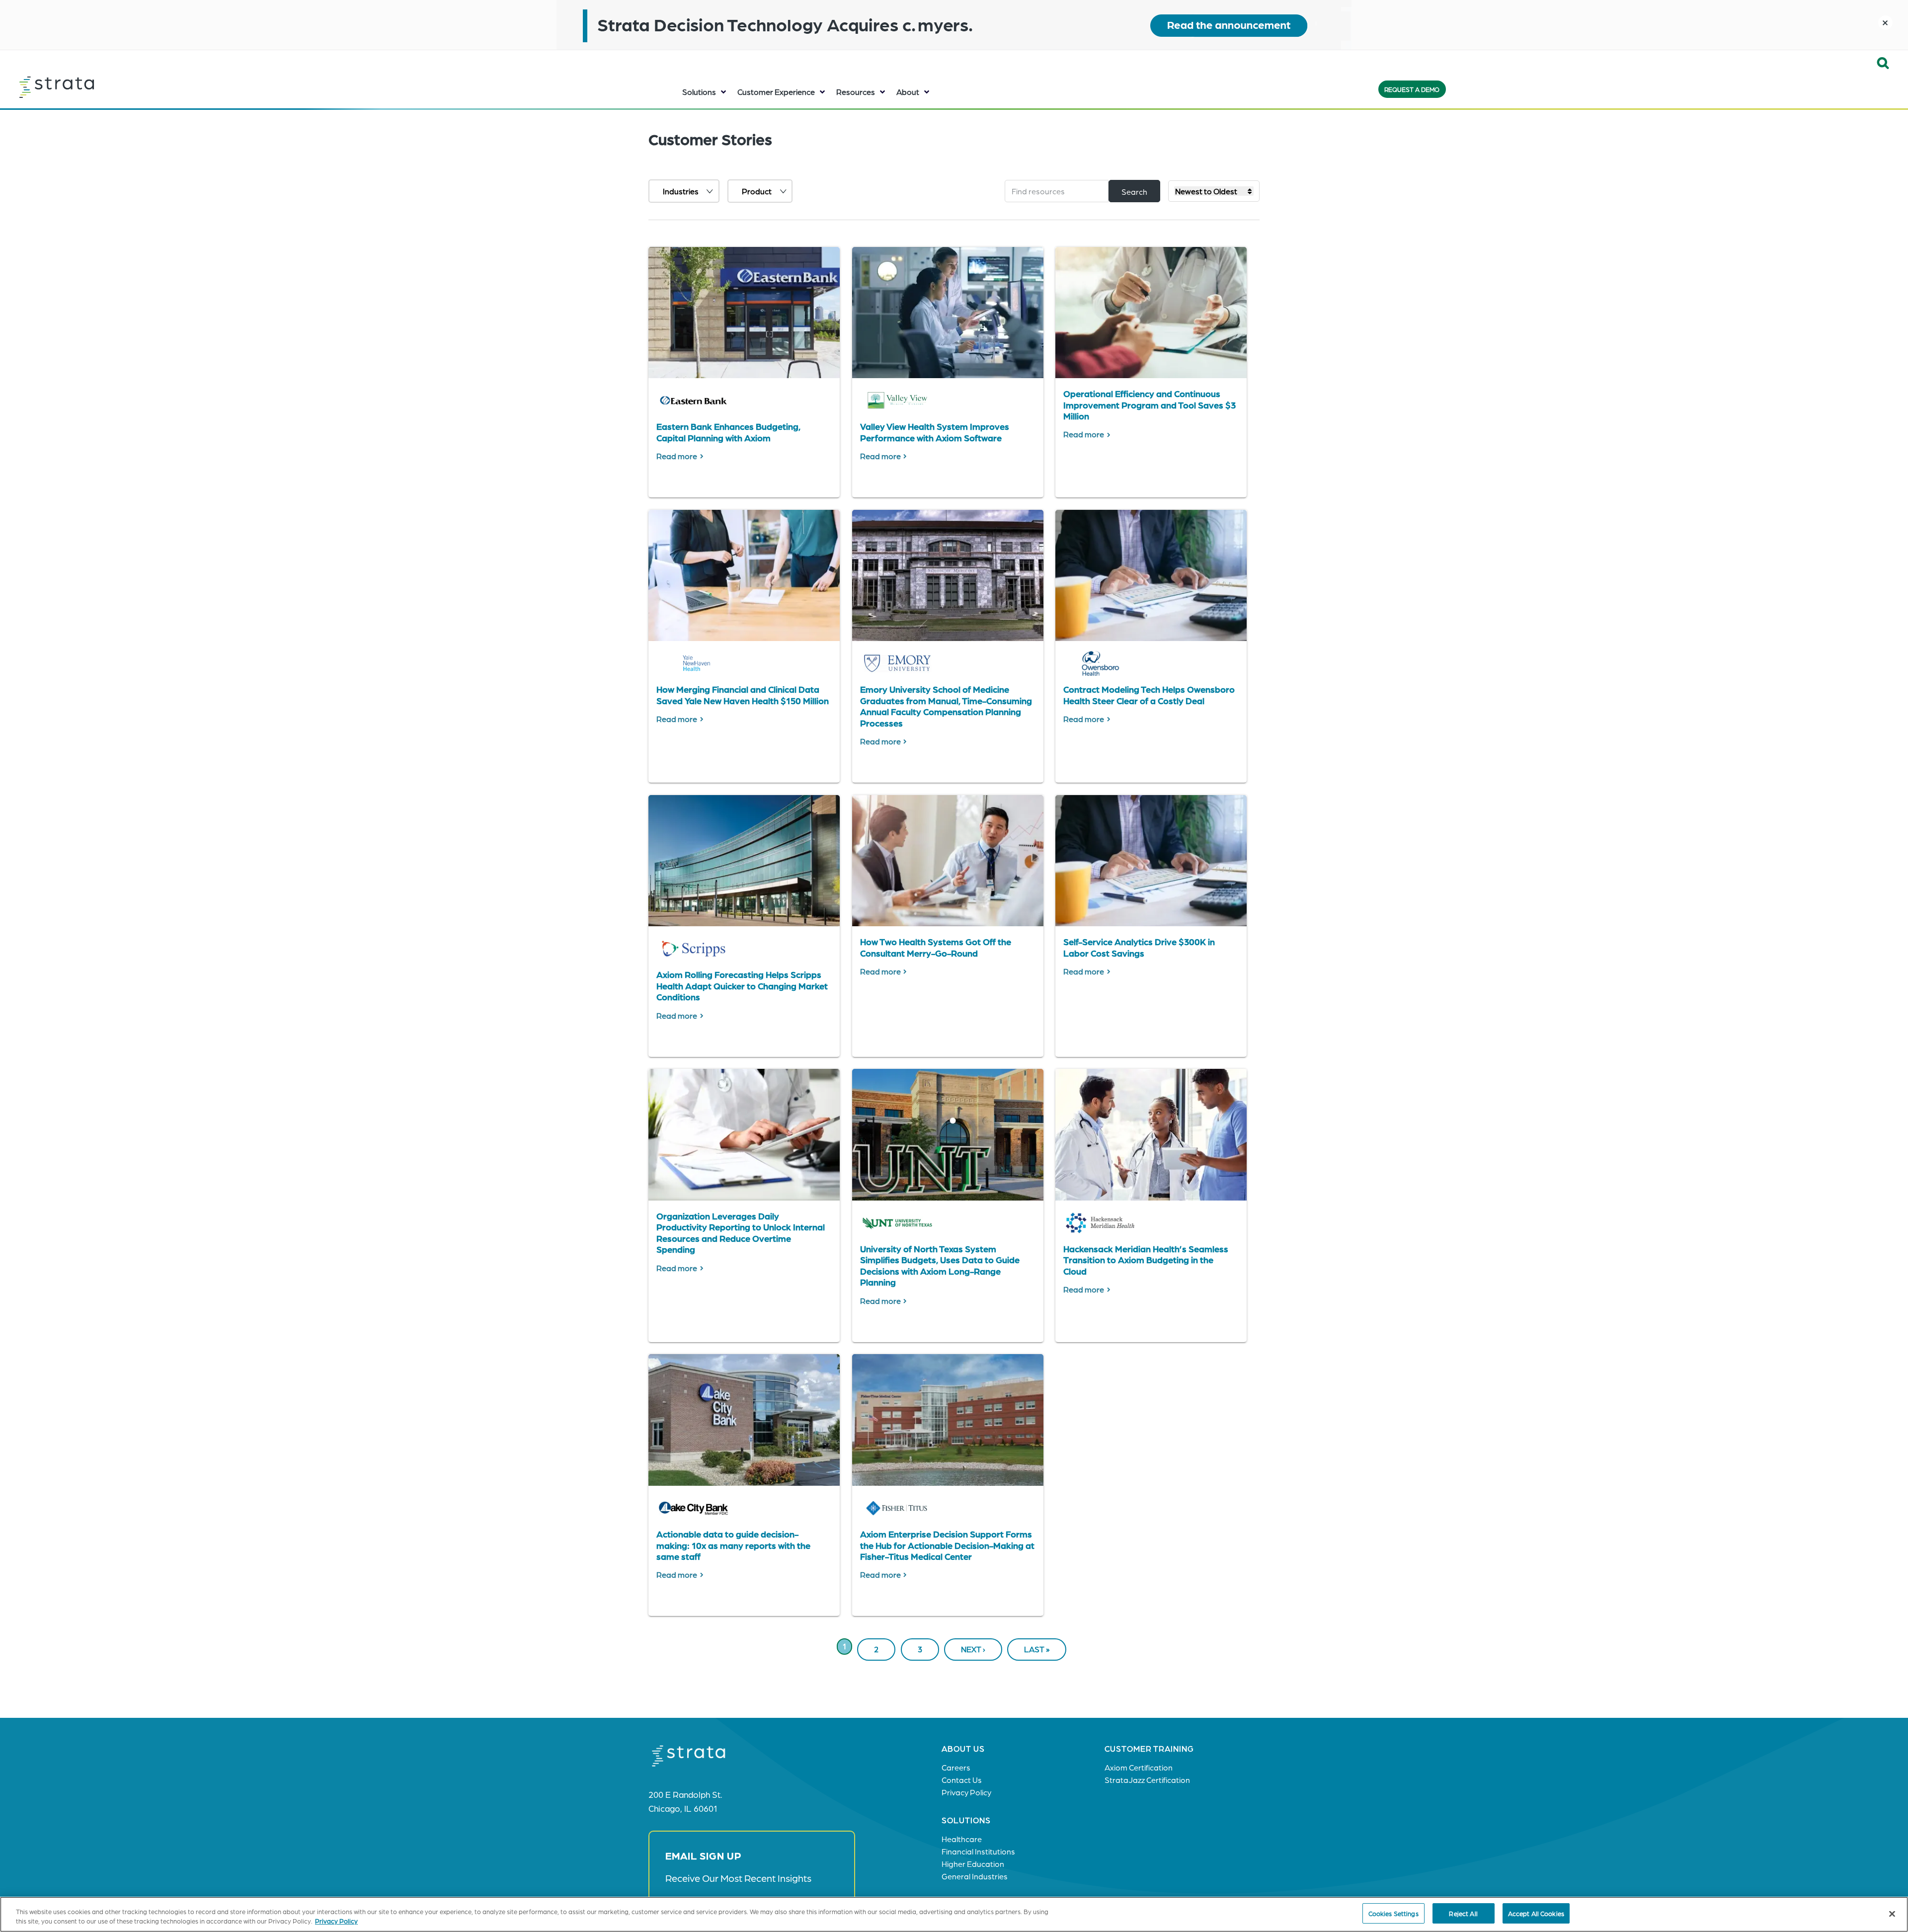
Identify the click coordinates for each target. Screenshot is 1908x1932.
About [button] (908, 92)
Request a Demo (1412, 89)
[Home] (81, 87)
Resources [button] (856, 92)
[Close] (1892, 1914)
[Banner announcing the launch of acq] (954, 25)
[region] (954, 1914)
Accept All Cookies (1536, 1913)
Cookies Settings (1393, 1913)
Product (757, 191)
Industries (681, 191)
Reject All (1463, 1913)
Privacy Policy (336, 1921)
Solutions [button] (699, 92)
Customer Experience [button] (776, 92)
